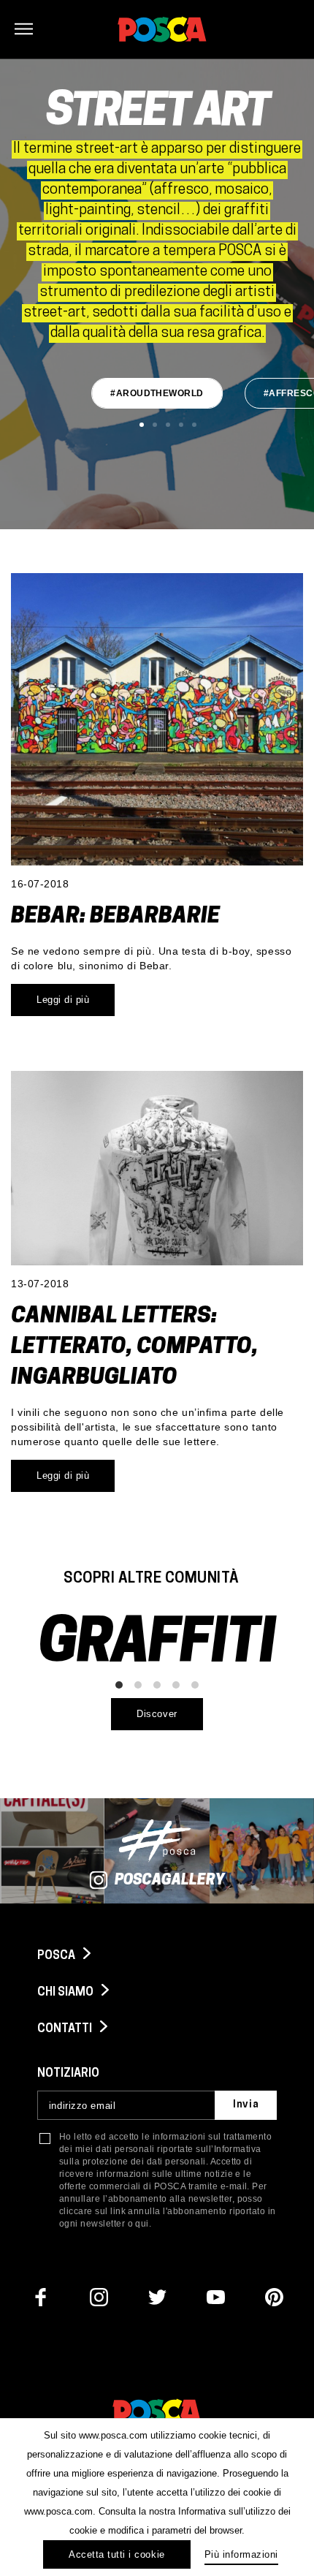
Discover (157, 1714)
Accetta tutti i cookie (116, 2554)
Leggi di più (63, 1000)
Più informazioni (241, 2554)
